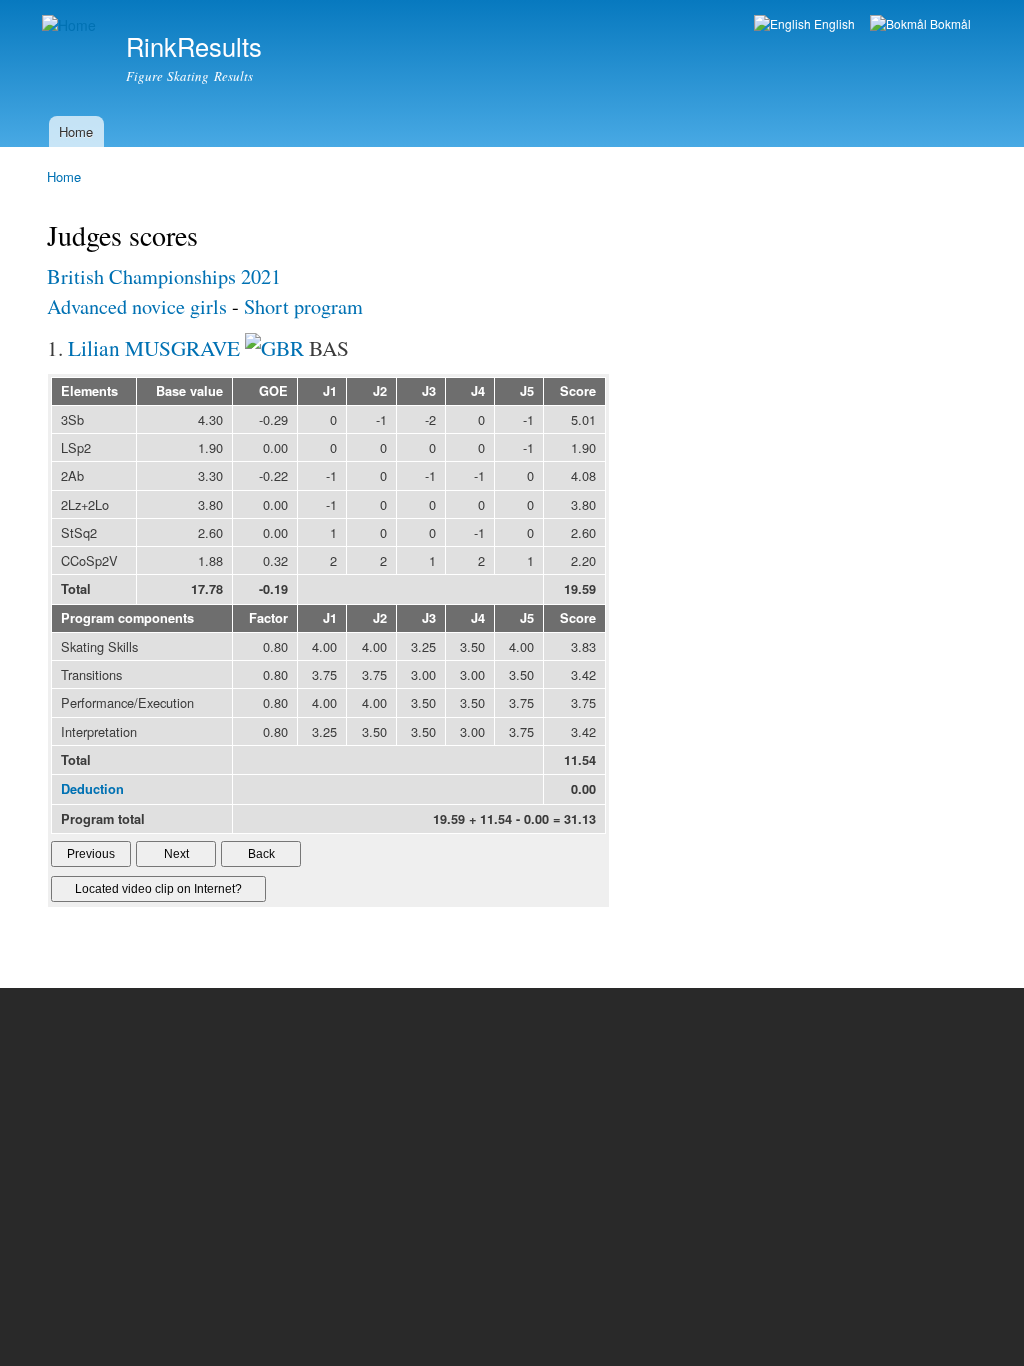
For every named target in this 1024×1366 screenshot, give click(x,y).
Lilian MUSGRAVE (154, 347)
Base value (189, 391)
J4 (478, 391)
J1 (330, 391)
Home (76, 131)
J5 (527, 391)
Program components (127, 618)
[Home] (71, 25)
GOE (273, 391)
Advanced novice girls (137, 306)
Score (578, 391)
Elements (89, 391)
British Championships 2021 (164, 276)
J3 (429, 391)
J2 (380, 391)
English (833, 23)
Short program (303, 306)
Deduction (92, 789)
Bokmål (949, 23)
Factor (268, 618)
